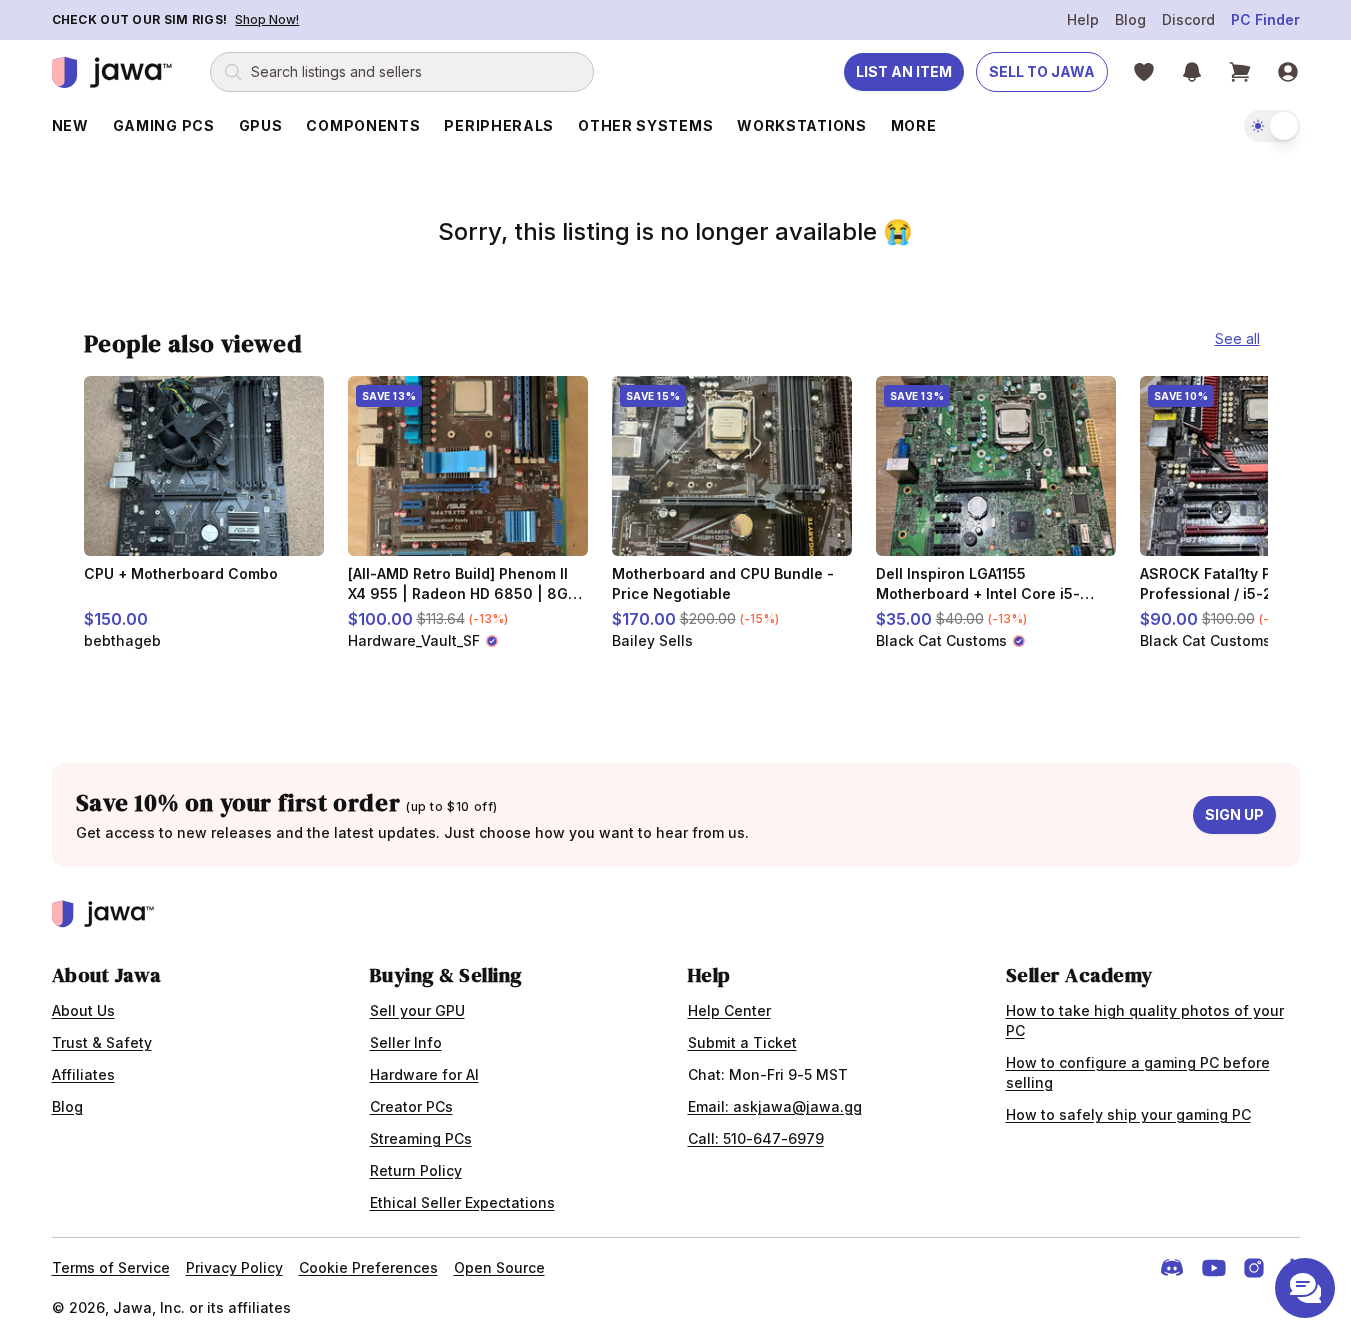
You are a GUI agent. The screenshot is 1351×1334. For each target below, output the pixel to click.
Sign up (1234, 814)
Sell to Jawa (1042, 71)
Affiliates (83, 1074)
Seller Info (406, 1042)
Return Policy (416, 1170)
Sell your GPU (417, 1010)
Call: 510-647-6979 (756, 1138)
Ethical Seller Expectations (462, 1202)
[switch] (1272, 126)
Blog (1130, 19)
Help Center (729, 1010)
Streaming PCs (421, 1138)
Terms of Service (111, 1267)
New (70, 125)
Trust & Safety (102, 1042)
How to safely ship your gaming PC (1128, 1114)
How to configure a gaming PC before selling (1138, 1072)
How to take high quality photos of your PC (1145, 1020)
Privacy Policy (234, 1267)
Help (1083, 19)
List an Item (904, 71)
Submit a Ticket (742, 1042)
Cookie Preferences (368, 1267)
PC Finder (1265, 19)
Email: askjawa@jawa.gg (775, 1106)
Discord (1188, 19)
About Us (83, 1010)
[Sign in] (1288, 72)
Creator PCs (411, 1106)
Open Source (499, 1267)
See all (1237, 338)
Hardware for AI (424, 1074)
